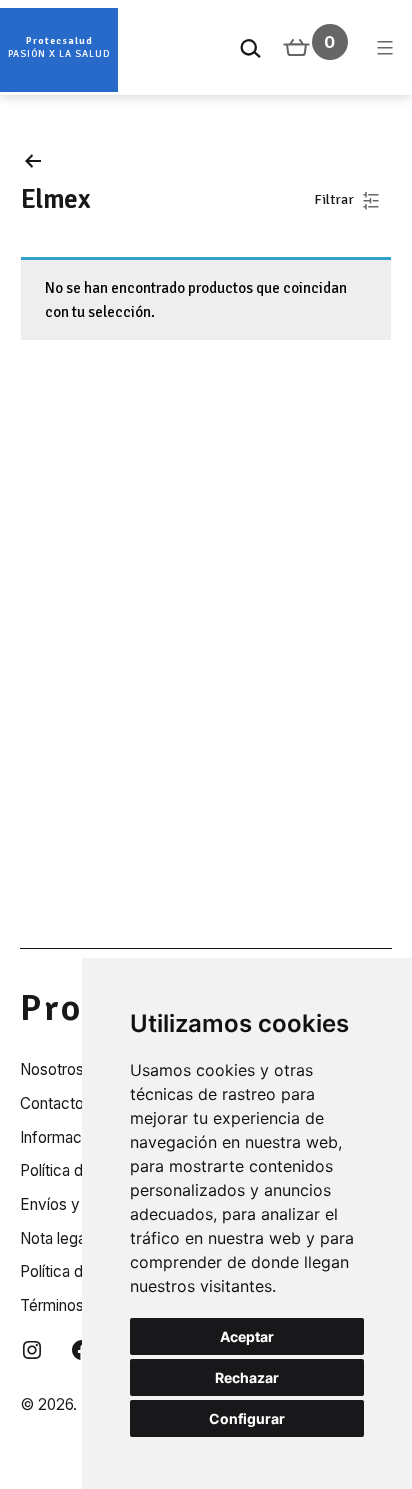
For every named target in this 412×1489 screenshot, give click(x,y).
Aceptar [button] (247, 1336)
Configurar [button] (247, 1418)
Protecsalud (59, 41)
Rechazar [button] (247, 1377)
